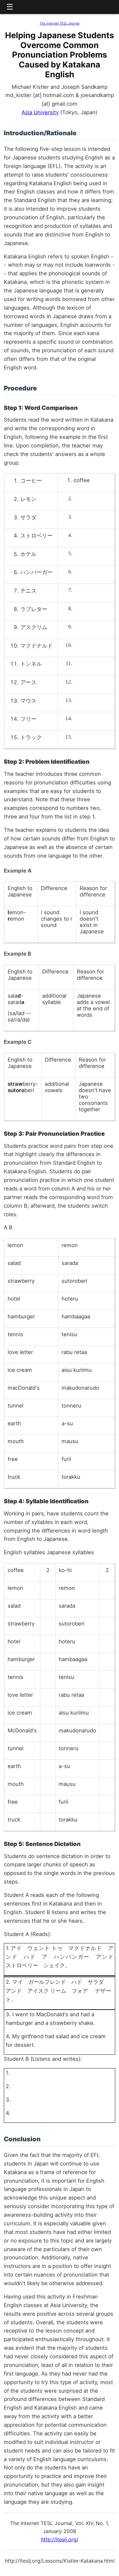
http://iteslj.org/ (60, 2539)
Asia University (40, 112)
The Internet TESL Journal (60, 23)
